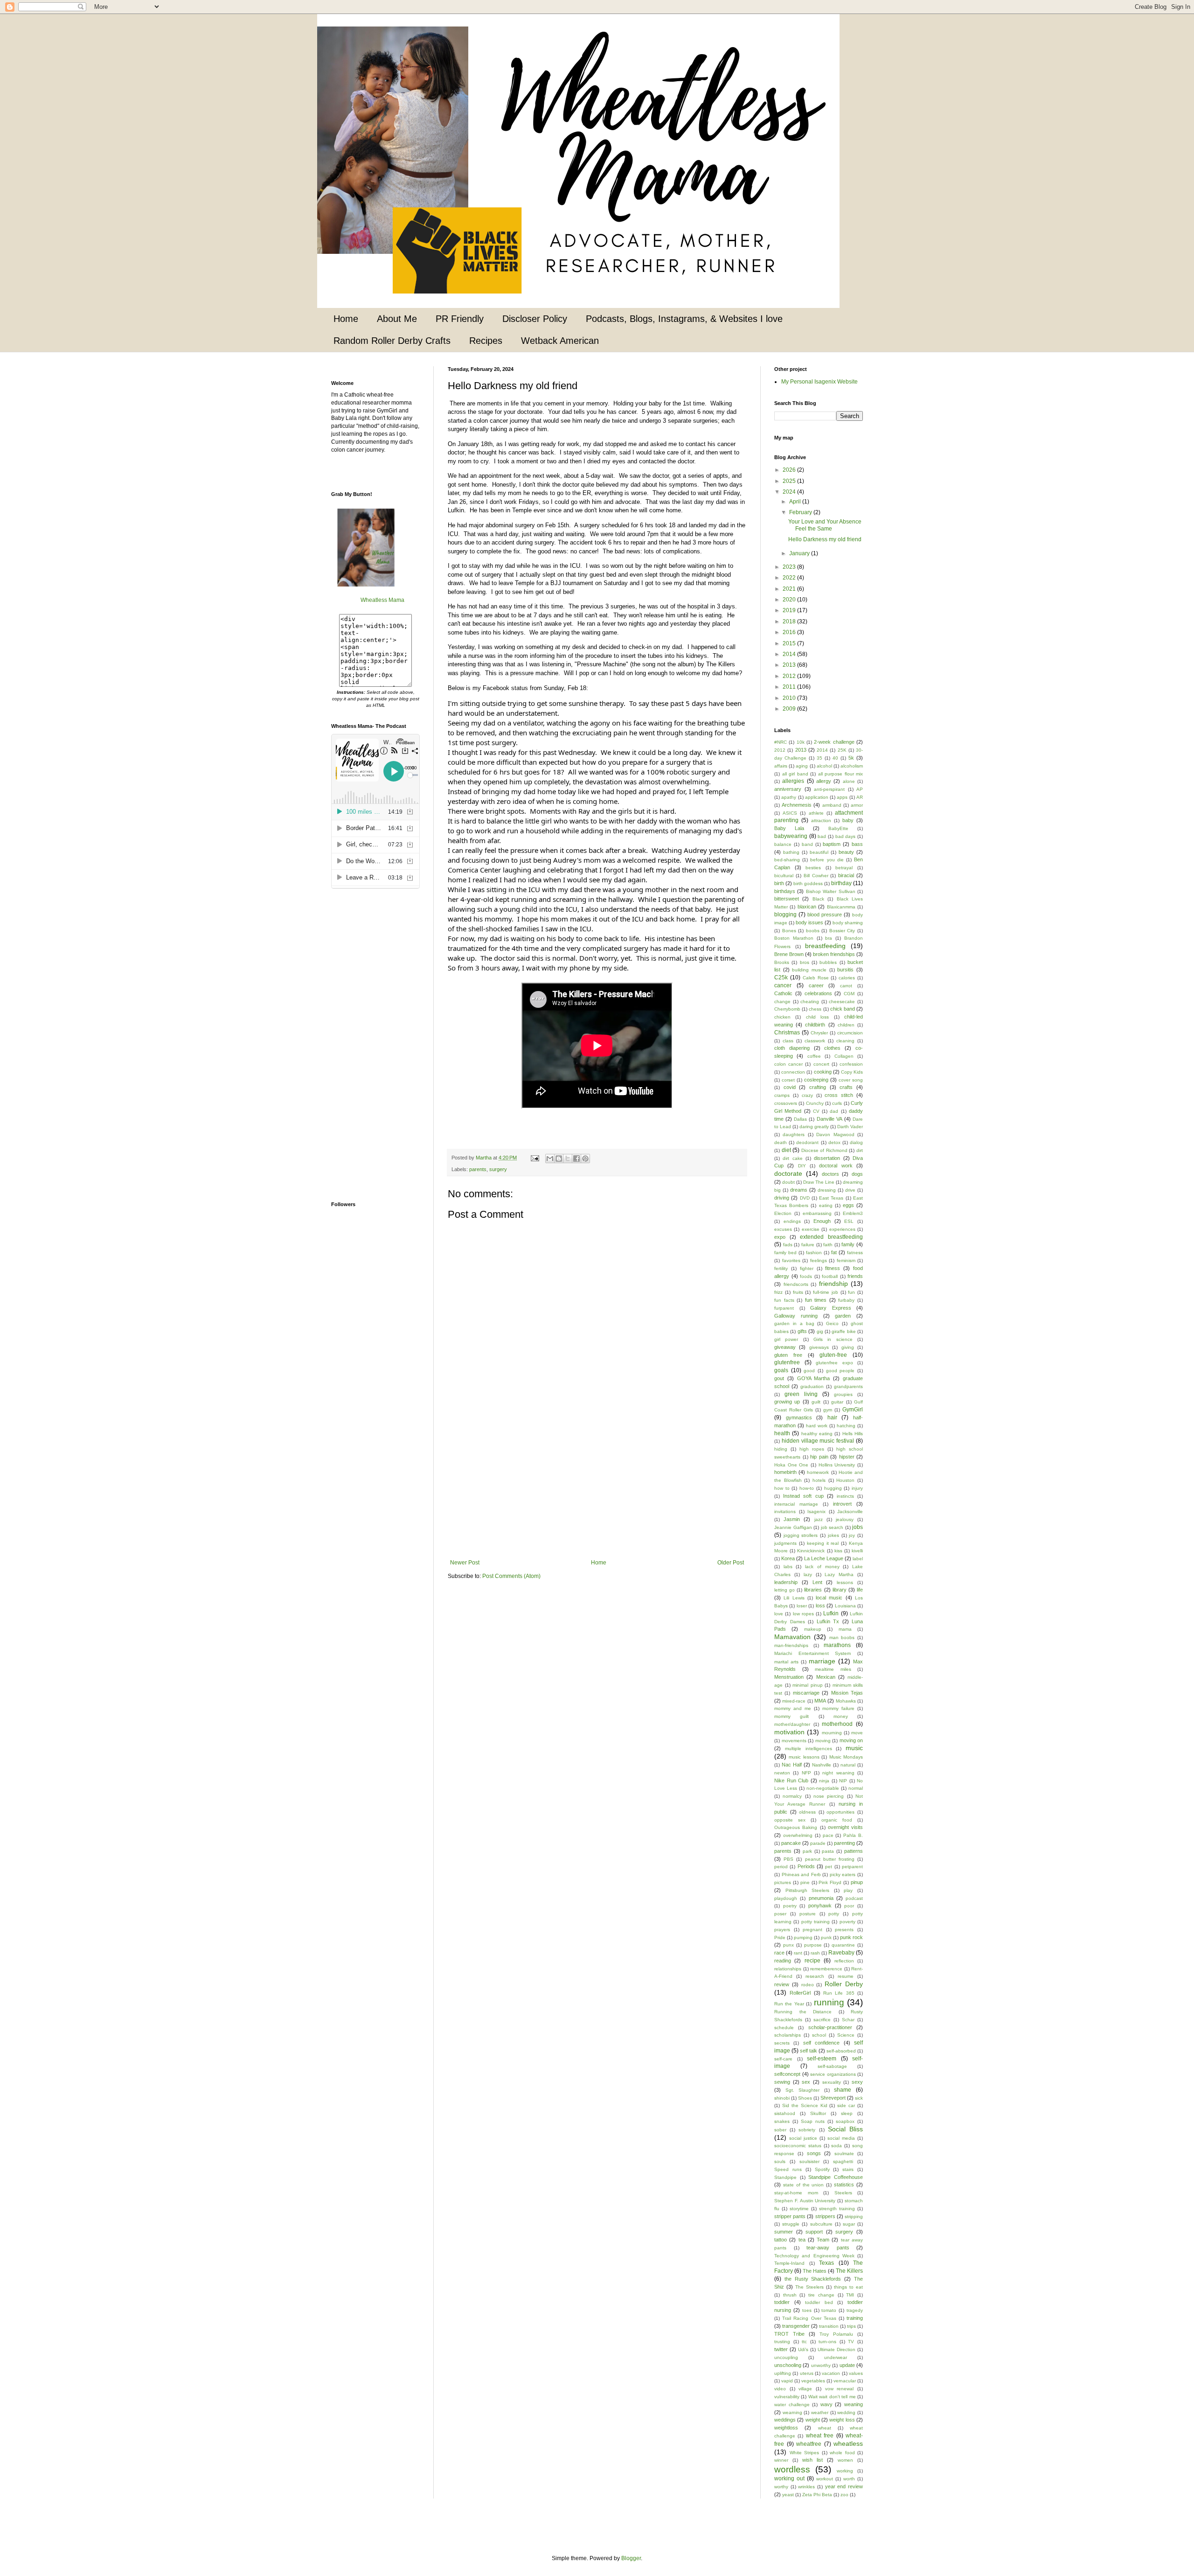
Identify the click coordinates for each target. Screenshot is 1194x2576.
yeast (788, 2495)
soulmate (844, 2154)
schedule (784, 2028)
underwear (836, 2357)
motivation (789, 1732)
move (857, 1733)
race (779, 1953)
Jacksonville (850, 1511)
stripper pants (790, 2216)
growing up (787, 1402)
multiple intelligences (809, 1749)
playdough (786, 1898)
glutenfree (787, 1362)
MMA (820, 1701)
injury (857, 1488)
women (845, 2460)
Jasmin (792, 1519)
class (788, 1041)
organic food (837, 1820)
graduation (812, 1386)
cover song (851, 1080)
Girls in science (833, 1339)
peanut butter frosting (830, 1859)
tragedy (855, 2310)
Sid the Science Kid (805, 2105)
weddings (785, 2420)
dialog (856, 1142)
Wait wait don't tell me (832, 2397)
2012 (790, 676)
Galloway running (796, 1316)
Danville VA (830, 1119)
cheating (810, 1002)
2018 (790, 621)
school (819, 2035)
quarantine (843, 1945)
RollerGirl (800, 1993)
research (815, 1976)
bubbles (828, 962)
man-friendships (791, 1645)
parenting (844, 1843)
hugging (833, 1488)
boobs (813, 931)
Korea (788, 1558)
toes (807, 2310)
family (848, 1244)
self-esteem (822, 2059)
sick (859, 2098)
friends (855, 1276)
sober (780, 2130)
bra (829, 938)
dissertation (827, 1158)
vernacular (845, 2381)
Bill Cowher (816, 876)
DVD (805, 1198)
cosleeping (816, 1080)
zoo (844, 2495)
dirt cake (792, 1158)
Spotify (822, 2169)
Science (846, 2035)
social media (841, 2138)
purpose (813, 1945)
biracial (846, 875)
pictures (783, 1882)
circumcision (850, 1033)
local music (829, 1598)
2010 (790, 698)
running (829, 2002)
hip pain (819, 1457)
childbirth (815, 1025)
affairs (781, 766)
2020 (790, 600)
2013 (790, 665)
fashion (814, 1253)
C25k (781, 977)
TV (851, 2342)
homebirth (785, 1472)
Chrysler (819, 1033)
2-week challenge (834, 742)
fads (788, 1245)
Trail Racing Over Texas (809, 2318)
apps (842, 797)
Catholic (783, 993)
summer (784, 2232)
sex (806, 2082)
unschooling (788, 2365)
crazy (807, 1095)
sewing (782, 2082)
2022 (790, 578)
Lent (817, 1582)
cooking (823, 1072)
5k (851, 758)
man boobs (842, 1637)
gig (820, 1331)
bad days (846, 836)
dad (834, 1111)
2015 (790, 643)
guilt (816, 1402)
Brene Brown (789, 954)
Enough (822, 1221)
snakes (782, 2121)
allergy (824, 781)
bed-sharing (787, 860)
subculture (821, 2224)
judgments (785, 1543)
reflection (844, 1961)
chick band (843, 1009)
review (782, 1984)
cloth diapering (792, 1048)
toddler (782, 2302)
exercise (811, 1229)
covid (790, 1087)
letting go (784, 1590)
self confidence (821, 2043)
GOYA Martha (814, 1378)
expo (780, 1237)
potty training (816, 1922)
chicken (782, 1017)
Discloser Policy (535, 319)
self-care (783, 2059)
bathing (791, 852)
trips (851, 2326)
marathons (837, 1645)
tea (802, 2240)
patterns (854, 1851)
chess (815, 1009)
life (860, 1590)
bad (822, 836)
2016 (790, 632)
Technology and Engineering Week (814, 2256)
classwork (815, 1041)
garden (843, 1316)
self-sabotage (832, 2066)
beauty (846, 852)
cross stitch (839, 1095)
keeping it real (823, 1543)
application (817, 797)
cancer (783, 985)
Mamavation (792, 1637)
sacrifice (822, 2020)
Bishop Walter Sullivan (831, 891)
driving (782, 1198)
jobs (857, 1527)
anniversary (788, 789)
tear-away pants (828, 2248)
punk (826, 1937)
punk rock (851, 1937)
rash (815, 1953)
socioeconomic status (798, 2146)
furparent (784, 1308)
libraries (813, 1590)
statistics (844, 2185)
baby (848, 820)
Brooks (782, 962)
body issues (809, 922)
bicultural (784, 876)
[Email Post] (535, 1158)
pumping (803, 1937)
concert (821, 1064)
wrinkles (806, 2487)
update (847, 2365)
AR (860, 797)
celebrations (818, 993)
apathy (789, 797)
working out (789, 2478)
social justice (803, 2138)
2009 (790, 709)
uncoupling (786, 2357)
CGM (849, 994)
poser (780, 1914)
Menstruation (789, 1677)
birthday (841, 883)
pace (828, 1835)
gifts (802, 1331)
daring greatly (814, 1127)
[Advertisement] (597, 1489)
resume (846, 1976)
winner (781, 2460)
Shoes (805, 2098)
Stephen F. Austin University (805, 2201)
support (814, 2232)
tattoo (781, 2240)
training (855, 2318)
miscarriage (806, 1693)
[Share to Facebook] (576, 1159)
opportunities (840, 1812)
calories (847, 978)
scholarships (788, 2035)
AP (860, 789)
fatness (855, 1253)
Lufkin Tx (828, 1621)
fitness (833, 1268)
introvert (842, 1504)
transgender (796, 2326)
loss (820, 1606)
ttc (804, 2342)
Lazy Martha (839, 1574)
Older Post (731, 1563)
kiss (838, 1551)
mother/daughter (792, 1724)
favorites (791, 1260)
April (796, 502)
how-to (807, 1488)
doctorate (788, 1173)
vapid (787, 2381)
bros (805, 962)
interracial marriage (796, 1504)
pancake (791, 1843)
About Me (397, 319)
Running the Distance (803, 2012)
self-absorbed (841, 2051)
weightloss (786, 2428)
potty (834, 1914)
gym (828, 1410)
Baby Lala (789, 828)
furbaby (846, 1300)
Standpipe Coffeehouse (836, 2177)
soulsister (809, 2161)
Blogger (631, 2558)
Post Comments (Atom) (511, 1576)
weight (813, 2420)
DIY (802, 1166)
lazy (808, 1574)
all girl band (795, 774)
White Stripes (805, 2453)
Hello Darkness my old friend (825, 539)
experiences (842, 1229)
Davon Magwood (835, 1134)
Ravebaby (841, 1953)
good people (840, 1371)
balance (783, 844)
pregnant (812, 1930)
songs (814, 2153)
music (854, 1748)
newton (782, 1773)
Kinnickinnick (811, 1551)
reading (783, 1961)
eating (826, 1205)
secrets (782, 2043)
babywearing (791, 836)
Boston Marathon (794, 938)
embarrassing (817, 1213)
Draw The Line (819, 1182)
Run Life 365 (839, 1993)
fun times (816, 1300)
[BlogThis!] (559, 1159)
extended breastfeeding (831, 1237)
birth (779, 883)
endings (792, 1221)
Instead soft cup (803, 1496)
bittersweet (787, 899)
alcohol (824, 766)
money (841, 1716)
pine (805, 1882)
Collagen (844, 1056)
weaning (854, 2404)
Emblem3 (853, 1213)
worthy (781, 2487)
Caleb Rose (816, 978)
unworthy (821, 2365)
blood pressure (825, 915)
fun (851, 1292)
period (781, 1867)
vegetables (813, 2381)
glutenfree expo (834, 1363)
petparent (852, 1867)
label (858, 1559)
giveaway (785, 1347)
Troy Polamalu (836, 2334)
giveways (819, 1347)
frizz (778, 1292)
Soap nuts (813, 2121)
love (779, 1614)
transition (829, 2326)
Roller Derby (844, 1984)
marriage (822, 1661)
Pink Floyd (830, 1882)
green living (801, 1394)
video (780, 2389)
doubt (788, 1182)
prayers (782, 1930)
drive (850, 1190)
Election (783, 1213)
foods (806, 1276)
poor (849, 1906)
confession (851, 1064)
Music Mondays (846, 1757)
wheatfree (809, 2444)
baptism (832, 844)
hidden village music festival (818, 1441)
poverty (847, 1922)
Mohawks (846, 1701)
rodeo (808, 1985)
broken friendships (834, 954)
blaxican (807, 907)
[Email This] (550, 1159)
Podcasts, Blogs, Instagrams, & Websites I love (684, 319)
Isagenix (816, 1511)
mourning (832, 1733)
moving (823, 1741)
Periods (806, 1866)
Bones (789, 931)
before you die (827, 860)
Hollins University (837, 1465)
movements (794, 1741)
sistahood (785, 2113)
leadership (786, 1582)
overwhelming (798, 1835)
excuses (783, 1229)
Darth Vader (850, 1127)
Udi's (803, 2349)
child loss (817, 1017)
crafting (818, 1087)
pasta (828, 1851)
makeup (813, 1629)
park (807, 1851)
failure (808, 1245)
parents (478, 1169)
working (845, 2471)
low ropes (803, 1614)
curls (837, 1103)
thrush (790, 2295)
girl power (786, 1339)
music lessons (804, 1757)
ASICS (790, 813)
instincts (845, 1496)
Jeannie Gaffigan (793, 1527)
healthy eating (817, 1434)
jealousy (845, 1519)
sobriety (807, 2130)
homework (818, 1472)
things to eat (848, 2287)
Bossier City (842, 931)
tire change (821, 2295)
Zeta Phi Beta (817, 2495)
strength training (837, 2209)
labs (788, 1567)
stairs (848, 2169)
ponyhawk (820, 1906)
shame (843, 2090)
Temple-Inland (789, 2263)
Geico (832, 1323)
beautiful (819, 852)
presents (844, 1930)
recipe (812, 1961)
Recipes (486, 341)
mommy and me (793, 1708)
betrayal (844, 868)
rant (798, 1953)
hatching (846, 1426)
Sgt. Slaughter (803, 2090)
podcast (854, 1898)
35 (819, 758)
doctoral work (836, 1166)
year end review (844, 2486)
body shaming (848, 923)
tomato (829, 2310)
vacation (831, 2373)
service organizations (833, 2074)
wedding (846, 2412)
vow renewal (840, 2389)
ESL (849, 1221)
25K (842, 750)
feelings (819, 1260)
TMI (850, 2295)
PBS (788, 1859)
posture (808, 1914)
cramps (782, 1095)
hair (832, 1417)
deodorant (807, 1142)
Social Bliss (845, 2129)
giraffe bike (843, 1331)
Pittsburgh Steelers (808, 1890)
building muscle (809, 970)
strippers (825, 2216)
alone (849, 781)
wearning (792, 2412)
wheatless (848, 2443)
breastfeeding (825, 946)
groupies (843, 1394)
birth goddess (808, 883)
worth (849, 2479)
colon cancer (788, 1064)
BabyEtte (838, 828)
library (840, 1590)
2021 (790, 589)
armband (832, 805)
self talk (809, 2051)
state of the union (804, 2185)
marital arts (786, 1662)
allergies (793, 781)
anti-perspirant (829, 789)
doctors (830, 1174)
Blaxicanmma (841, 907)
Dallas (800, 1119)
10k (801, 742)
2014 (790, 654)
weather (820, 2412)
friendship (833, 1284)
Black (818, 899)
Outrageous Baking (796, 1827)
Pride (780, 1937)
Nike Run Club (791, 1780)
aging (802, 766)
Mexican (826, 1677)
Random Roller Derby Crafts (392, 341)
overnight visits (845, 1827)
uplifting (783, 2373)
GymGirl (853, 1410)
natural (848, 1765)
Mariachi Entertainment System (812, 1653)
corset (788, 1080)
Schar (848, 2020)
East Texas (831, 1198)
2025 (790, 481)
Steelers (843, 2193)
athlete (816, 813)
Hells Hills (853, 1434)
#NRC (781, 742)
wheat (825, 2428)
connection (793, 1072)
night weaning (838, 1773)
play (848, 1890)
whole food (842, 2453)
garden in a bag (794, 1323)
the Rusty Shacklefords (813, 2279)
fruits (798, 1292)
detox (834, 1142)
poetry (790, 1906)
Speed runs (788, 2169)
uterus (807, 2373)
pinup (857, 1882)
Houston (845, 1480)
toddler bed (819, 2302)
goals (781, 1370)
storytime (799, 2209)
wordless (792, 2469)
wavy (826, 2404)
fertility (781, 1268)
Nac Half (792, 1765)
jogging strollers (801, 1535)
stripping (854, 2216)
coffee (814, 1056)
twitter (781, 2349)
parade (818, 1843)
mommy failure (838, 1708)
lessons (845, 1582)
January (800, 553)
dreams (799, 1190)
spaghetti (843, 2161)
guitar (837, 1402)
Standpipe (785, 2177)
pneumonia (821, 1898)
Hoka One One (791, 1465)
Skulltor (818, 2113)
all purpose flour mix (841, 774)
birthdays (785, 891)
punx (788, 1945)
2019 (790, 610)
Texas (826, 2263)
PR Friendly (460, 319)
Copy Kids (852, 1072)
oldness (807, 1812)
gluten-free (833, 1355)
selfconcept (787, 2074)
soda (836, 2146)
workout (825, 2479)
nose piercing (829, 1796)
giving (848, 1347)
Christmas (787, 1033)
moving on (851, 1740)
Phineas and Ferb (801, 1874)
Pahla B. (853, 1835)
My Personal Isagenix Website (819, 382)
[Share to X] (568, 1159)
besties (813, 868)
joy (852, 1535)
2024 (790, 492)
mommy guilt (791, 1716)
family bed (785, 1253)
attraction (821, 820)
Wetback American (560, 341)
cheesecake (842, 1002)
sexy (857, 2082)
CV (816, 1111)
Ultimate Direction (836, 2349)
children (846, 1025)
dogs (857, 1174)
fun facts (784, 1300)
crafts (846, 1087)
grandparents (848, 1386)
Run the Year (789, 2004)
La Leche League (824, 1558)
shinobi (782, 2098)
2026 (790, 470)
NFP (806, 1773)
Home (346, 319)
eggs (848, 1205)
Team (823, 2240)
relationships (788, 1969)
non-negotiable (823, 1788)
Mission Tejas (847, 1693)
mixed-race (794, 1701)
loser (802, 1606)
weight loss (842, 2420)
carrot (846, 986)
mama (845, 1629)
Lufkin (831, 1613)
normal (856, 1788)
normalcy (792, 1796)
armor (857, 805)
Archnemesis (797, 805)
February (801, 512)
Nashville (822, 1765)
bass (857, 844)
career (816, 985)
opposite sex (790, 1820)
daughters (794, 1134)
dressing (827, 1190)
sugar (849, 2224)
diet (786, 1150)
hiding (781, 1449)
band (807, 844)
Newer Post (465, 1563)
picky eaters (843, 1874)
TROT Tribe (789, 2334)
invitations (785, 1511)
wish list (812, 2460)
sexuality (832, 2082)
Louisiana (845, 1606)
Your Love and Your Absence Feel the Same (825, 525)
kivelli (857, 1551)
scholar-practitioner (830, 2027)
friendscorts (796, 1284)
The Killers (849, 2271)
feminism (846, 1260)
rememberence (826, 1969)
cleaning (845, 1041)
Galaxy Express (831, 1308)
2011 (790, 687)
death (781, 1142)
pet (829, 1867)
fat (834, 1252)
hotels (819, 1480)
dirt (860, 1150)
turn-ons (827, 2342)
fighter (807, 1268)
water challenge (792, 2405)
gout (779, 1378)
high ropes (812, 1449)
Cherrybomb (787, 1009)
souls (780, 2161)
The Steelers (809, 2287)
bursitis (845, 970)
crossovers (786, 1103)
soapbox (845, 2121)
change (782, 1002)
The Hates (815, 2271)
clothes (832, 1048)
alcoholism (852, 766)
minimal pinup (808, 1685)
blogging (785, 915)
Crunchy (815, 1103)
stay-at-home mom (796, 2193)
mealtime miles (833, 1669)
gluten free (788, 1355)
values (856, 2373)
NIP (843, 1781)
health (782, 1433)
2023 (790, 567)
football (830, 1276)
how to (782, 1488)
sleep (847, 2113)
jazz (819, 1519)
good (809, 1371)
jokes (833, 1535)
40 (835, 758)
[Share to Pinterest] (585, 1159)
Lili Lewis (794, 1598)
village (805, 2389)
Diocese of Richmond (824, 1150)
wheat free (820, 2436)
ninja (824, 1781)
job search (832, 1527)
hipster (847, 1457)
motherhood (837, 1724)
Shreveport (833, 2098)
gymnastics (799, 1417)
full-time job (826, 1292)
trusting (782, 2342)
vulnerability (787, 2397)
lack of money (822, 1567)
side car (846, 2105)
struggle (791, 2224)
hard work (817, 1426)
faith (828, 1245)
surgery (498, 1169)
